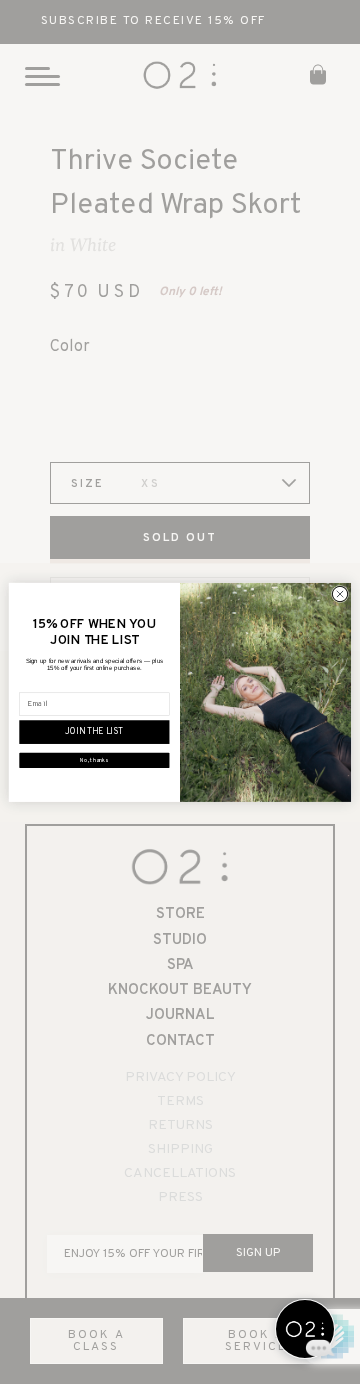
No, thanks (94, 760)
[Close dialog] (339, 593)
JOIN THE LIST (94, 731)
